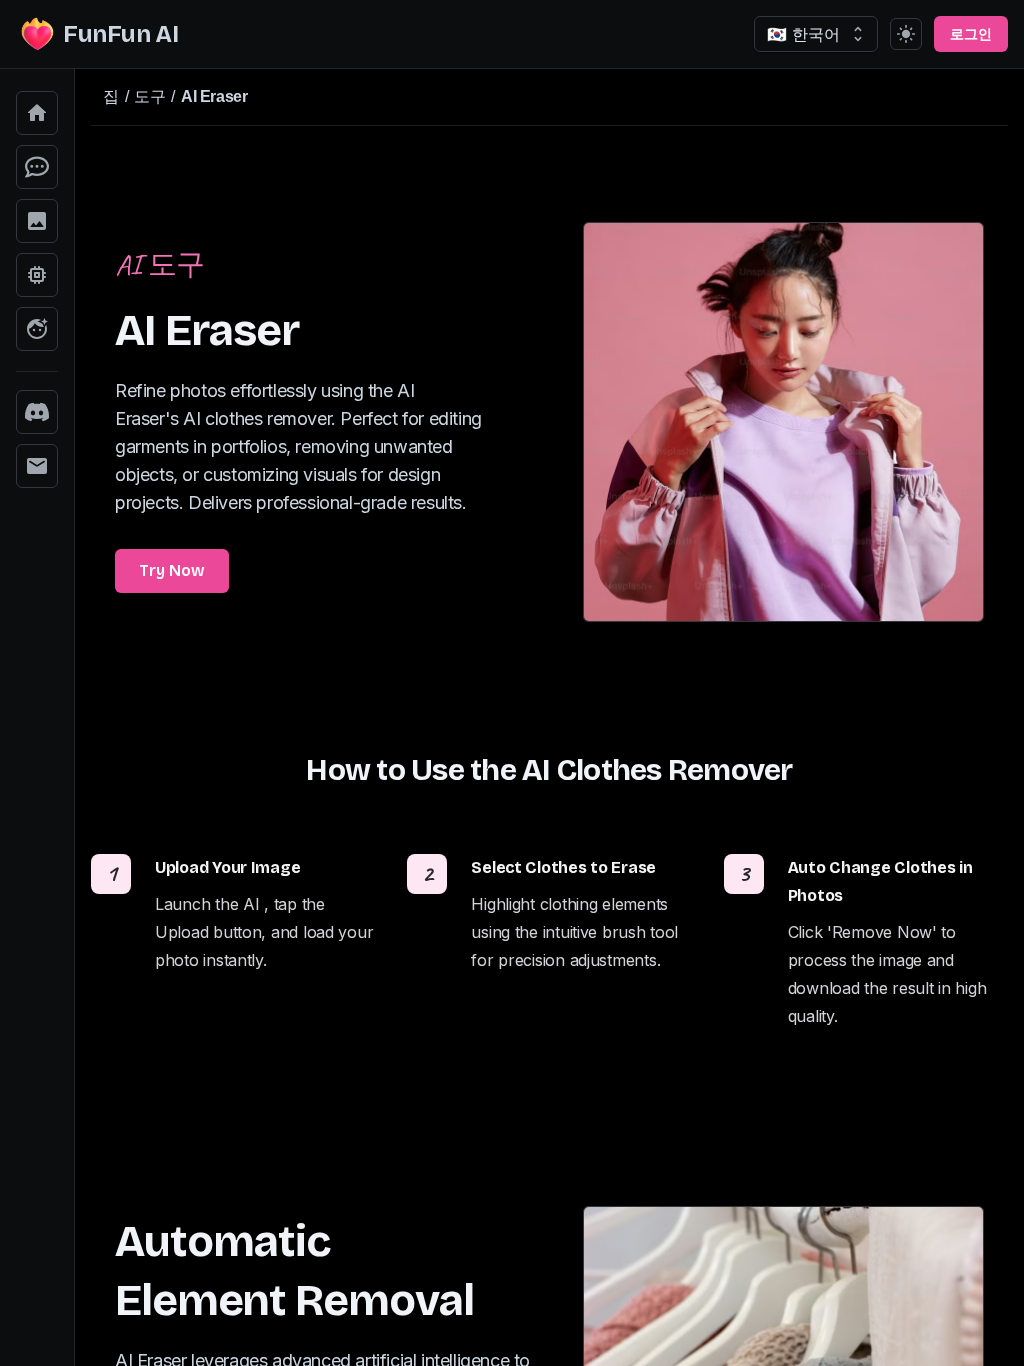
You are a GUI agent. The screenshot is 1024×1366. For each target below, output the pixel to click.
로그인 (971, 34)
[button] (37, 113)
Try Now (172, 570)
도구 (149, 96)
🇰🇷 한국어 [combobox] (803, 34)
